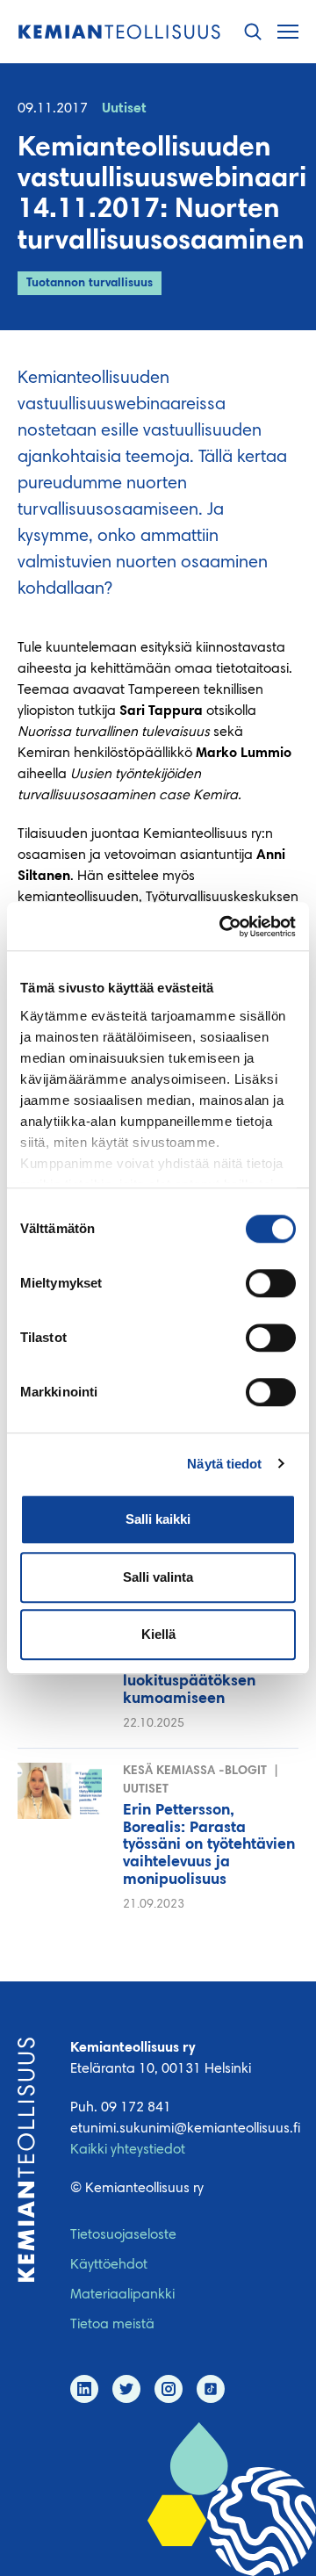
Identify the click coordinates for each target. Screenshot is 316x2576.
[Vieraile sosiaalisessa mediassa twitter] (126, 2389)
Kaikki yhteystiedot (128, 2150)
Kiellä (158, 1634)
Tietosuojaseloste (123, 2235)
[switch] (271, 1283)
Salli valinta (158, 1577)
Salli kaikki (158, 1519)
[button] (253, 32)
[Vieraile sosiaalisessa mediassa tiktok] (211, 2389)
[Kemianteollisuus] (119, 32)
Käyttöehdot (109, 2265)
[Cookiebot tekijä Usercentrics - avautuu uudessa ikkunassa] (223, 927)
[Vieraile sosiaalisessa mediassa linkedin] (84, 2389)
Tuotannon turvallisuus (90, 284)
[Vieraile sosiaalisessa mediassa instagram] (169, 2389)
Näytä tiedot (224, 1464)
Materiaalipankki (122, 2295)
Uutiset (124, 109)
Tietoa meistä (112, 2325)
